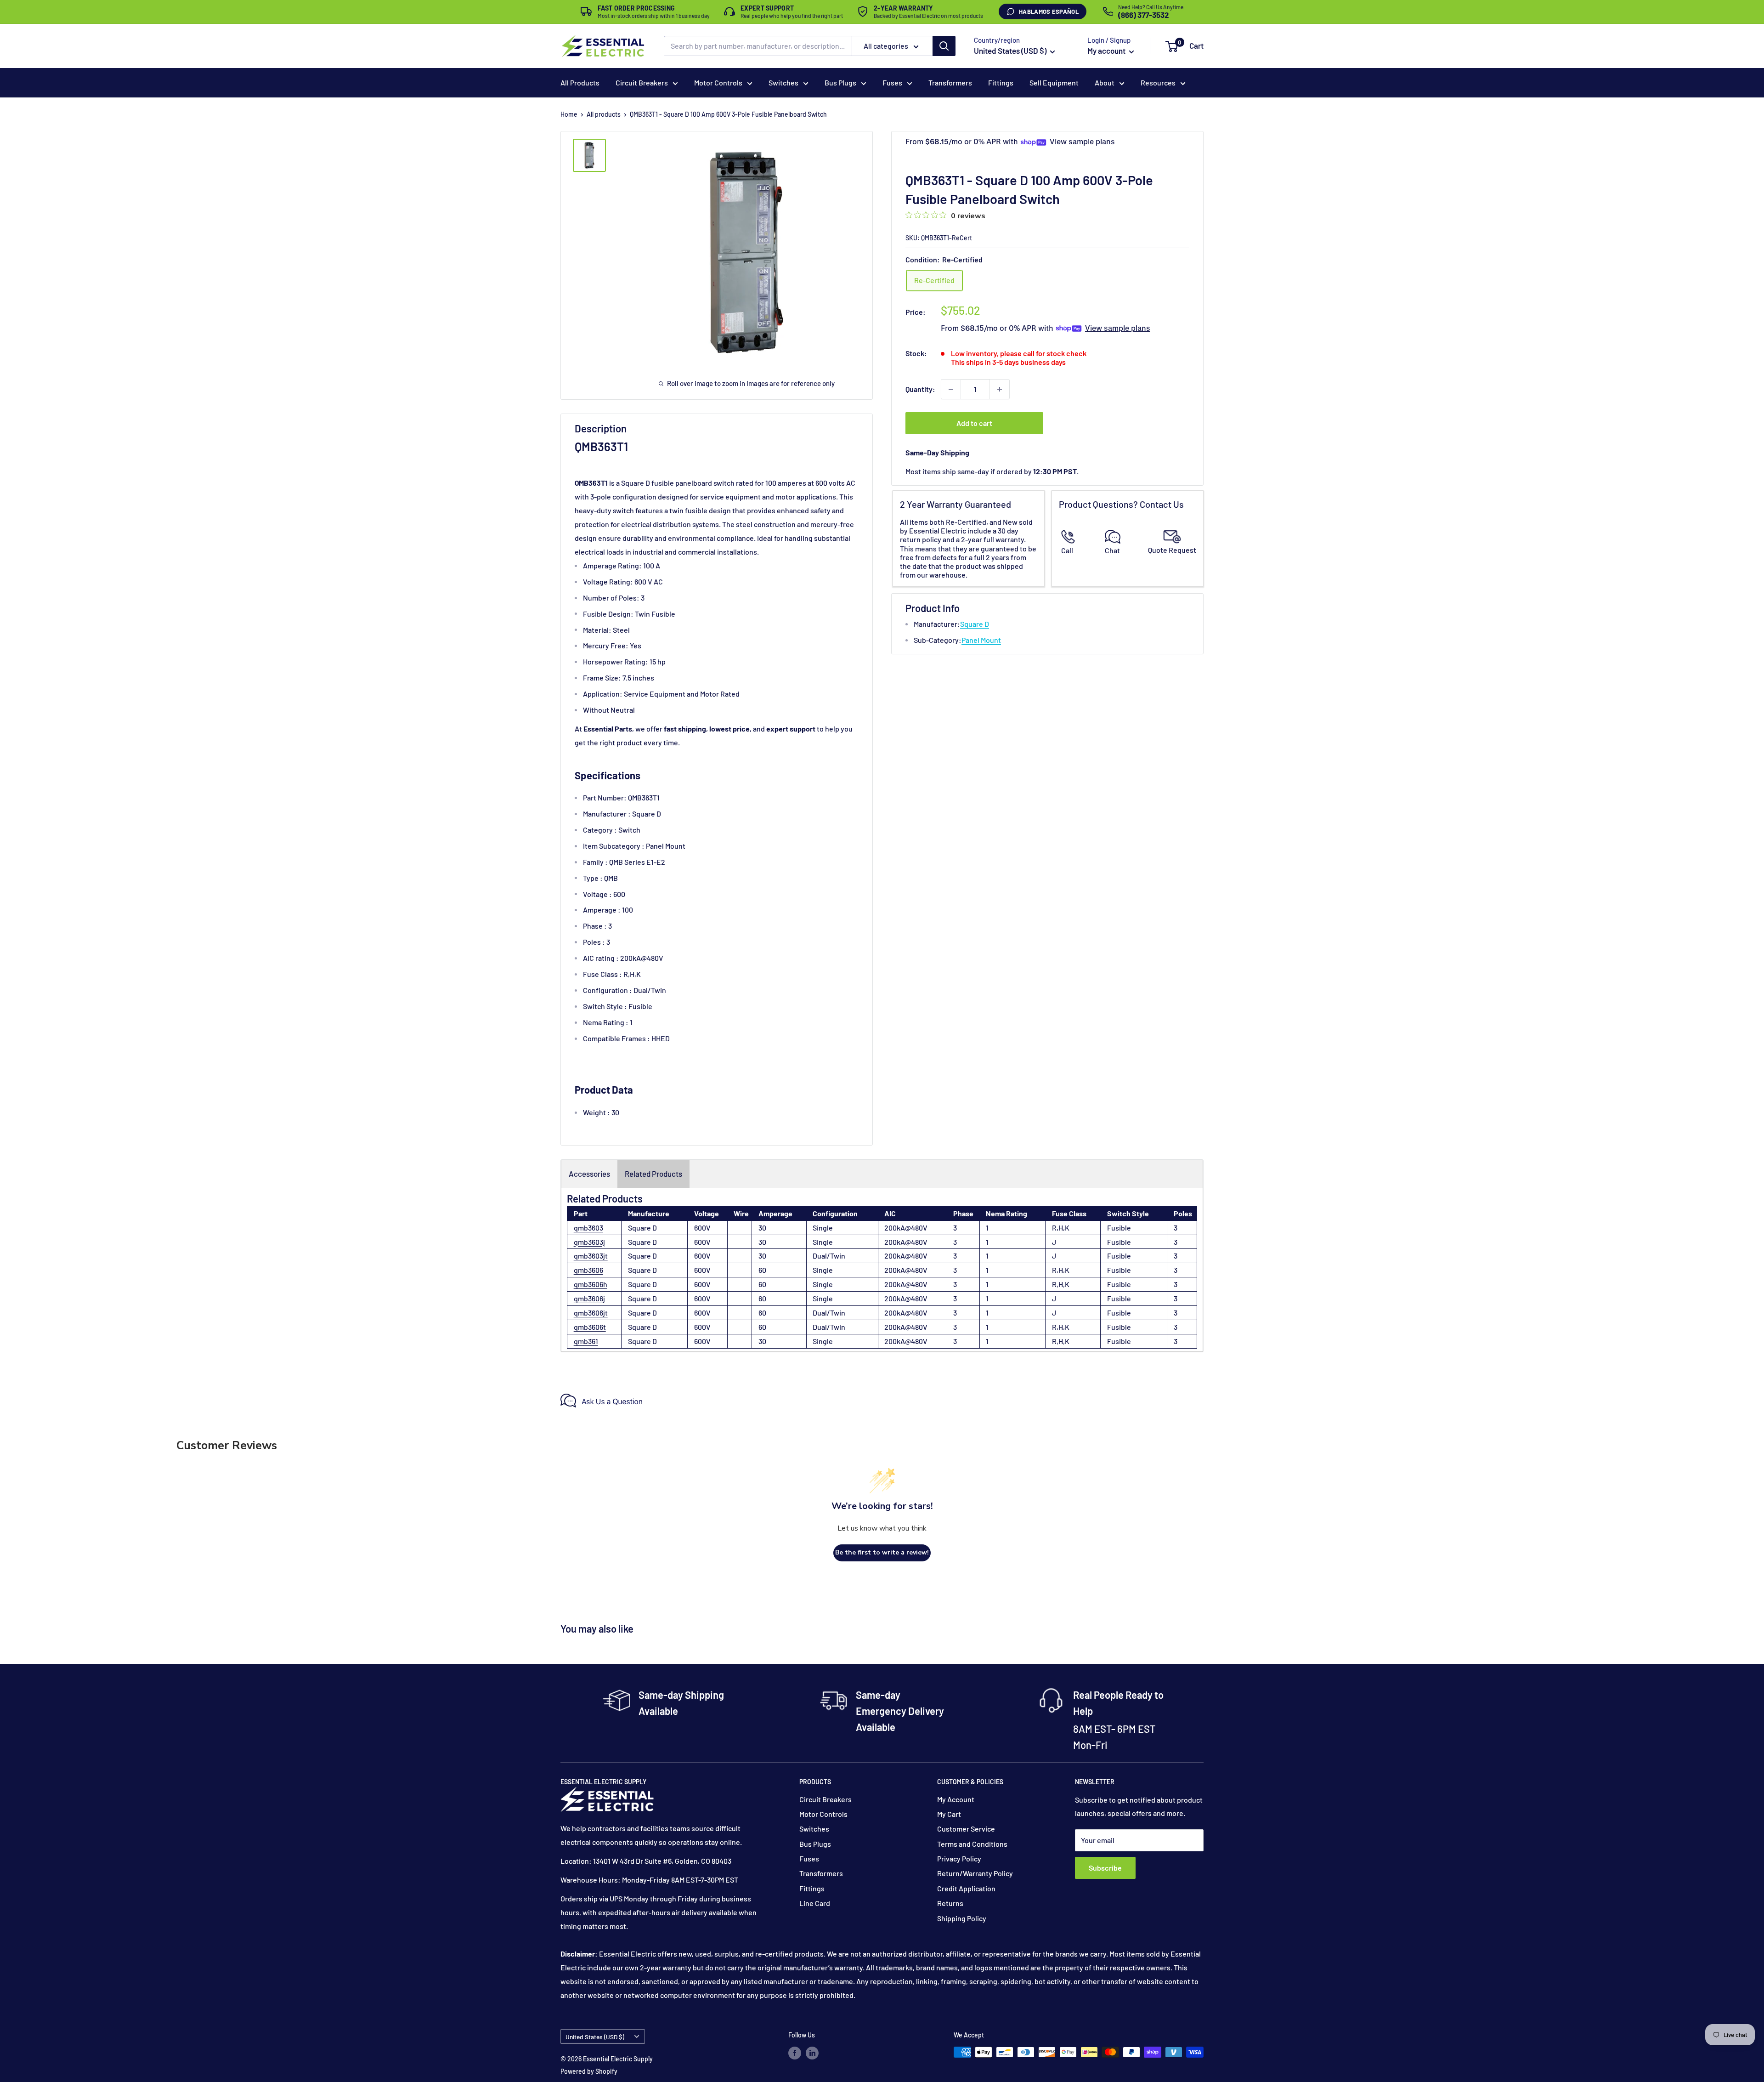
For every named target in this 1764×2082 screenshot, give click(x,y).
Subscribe (1105, 1868)
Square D (975, 624)
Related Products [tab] (653, 1174)
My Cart (949, 1814)
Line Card (815, 1903)
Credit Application (966, 1888)
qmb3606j (589, 1298)
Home (569, 114)
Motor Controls (718, 82)
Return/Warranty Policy (975, 1873)
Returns (950, 1903)
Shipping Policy (962, 1918)
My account (1107, 51)
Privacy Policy (959, 1858)
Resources (1158, 82)
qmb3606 (588, 1270)
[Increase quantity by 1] (1000, 389)
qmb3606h (591, 1284)
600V (702, 1228)
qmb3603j (589, 1242)
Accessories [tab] (589, 1174)
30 (762, 1228)
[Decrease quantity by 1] (951, 389)
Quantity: (920, 389)
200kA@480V (906, 1228)
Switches (783, 82)
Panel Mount (981, 640)
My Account (956, 1799)
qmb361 (586, 1341)
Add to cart (974, 423)
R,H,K (1061, 1228)
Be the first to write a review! (882, 1552)
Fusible (1119, 1228)
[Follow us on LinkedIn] (812, 2053)
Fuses (892, 82)
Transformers (950, 82)
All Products (580, 82)
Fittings (1001, 82)
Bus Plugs (840, 82)
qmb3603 (588, 1228)
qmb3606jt (591, 1313)
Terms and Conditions (972, 1844)
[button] (1172, 46)
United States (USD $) (595, 2037)
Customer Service (966, 1829)
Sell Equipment (1054, 82)
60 (762, 1270)
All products (604, 114)
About (1105, 82)
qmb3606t (590, 1327)
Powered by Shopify (589, 2071)
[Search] (944, 46)
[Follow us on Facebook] (795, 2053)
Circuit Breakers (642, 82)
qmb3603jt (591, 1256)
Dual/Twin (829, 1256)
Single (823, 1228)
